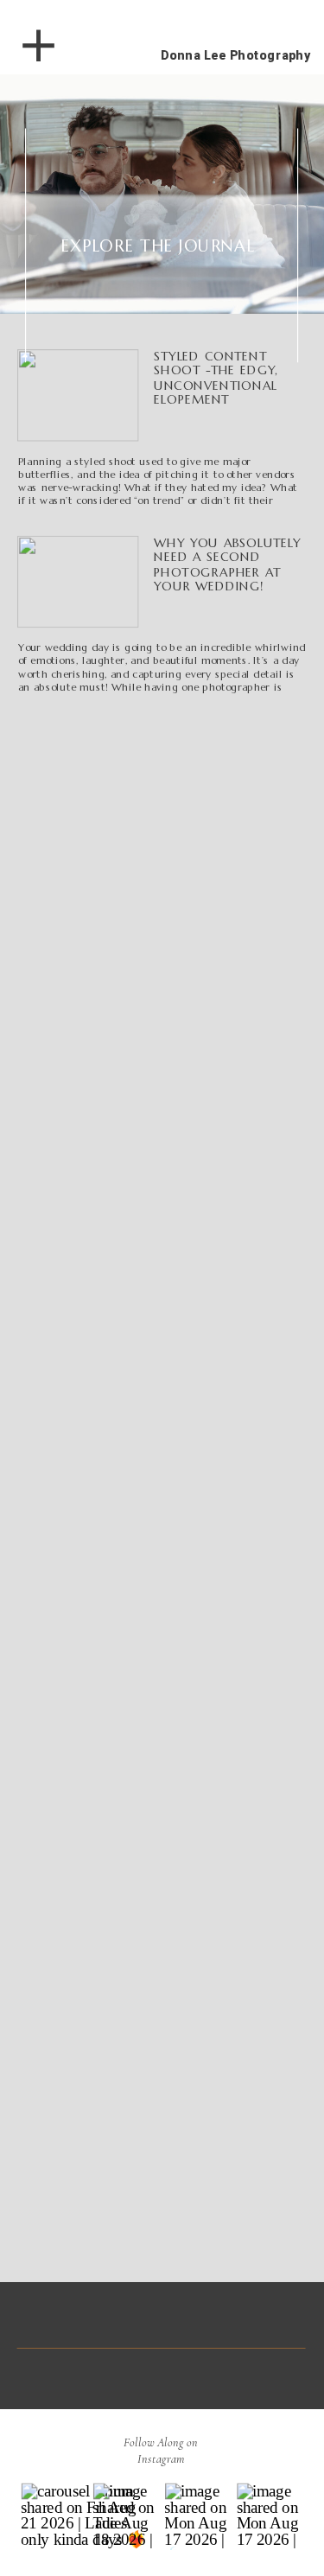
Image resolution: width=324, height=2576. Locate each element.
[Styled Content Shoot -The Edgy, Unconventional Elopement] (78, 395)
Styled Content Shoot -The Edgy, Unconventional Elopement (216, 378)
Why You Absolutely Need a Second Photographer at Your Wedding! (227, 564)
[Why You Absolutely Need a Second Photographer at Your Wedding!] (78, 582)
